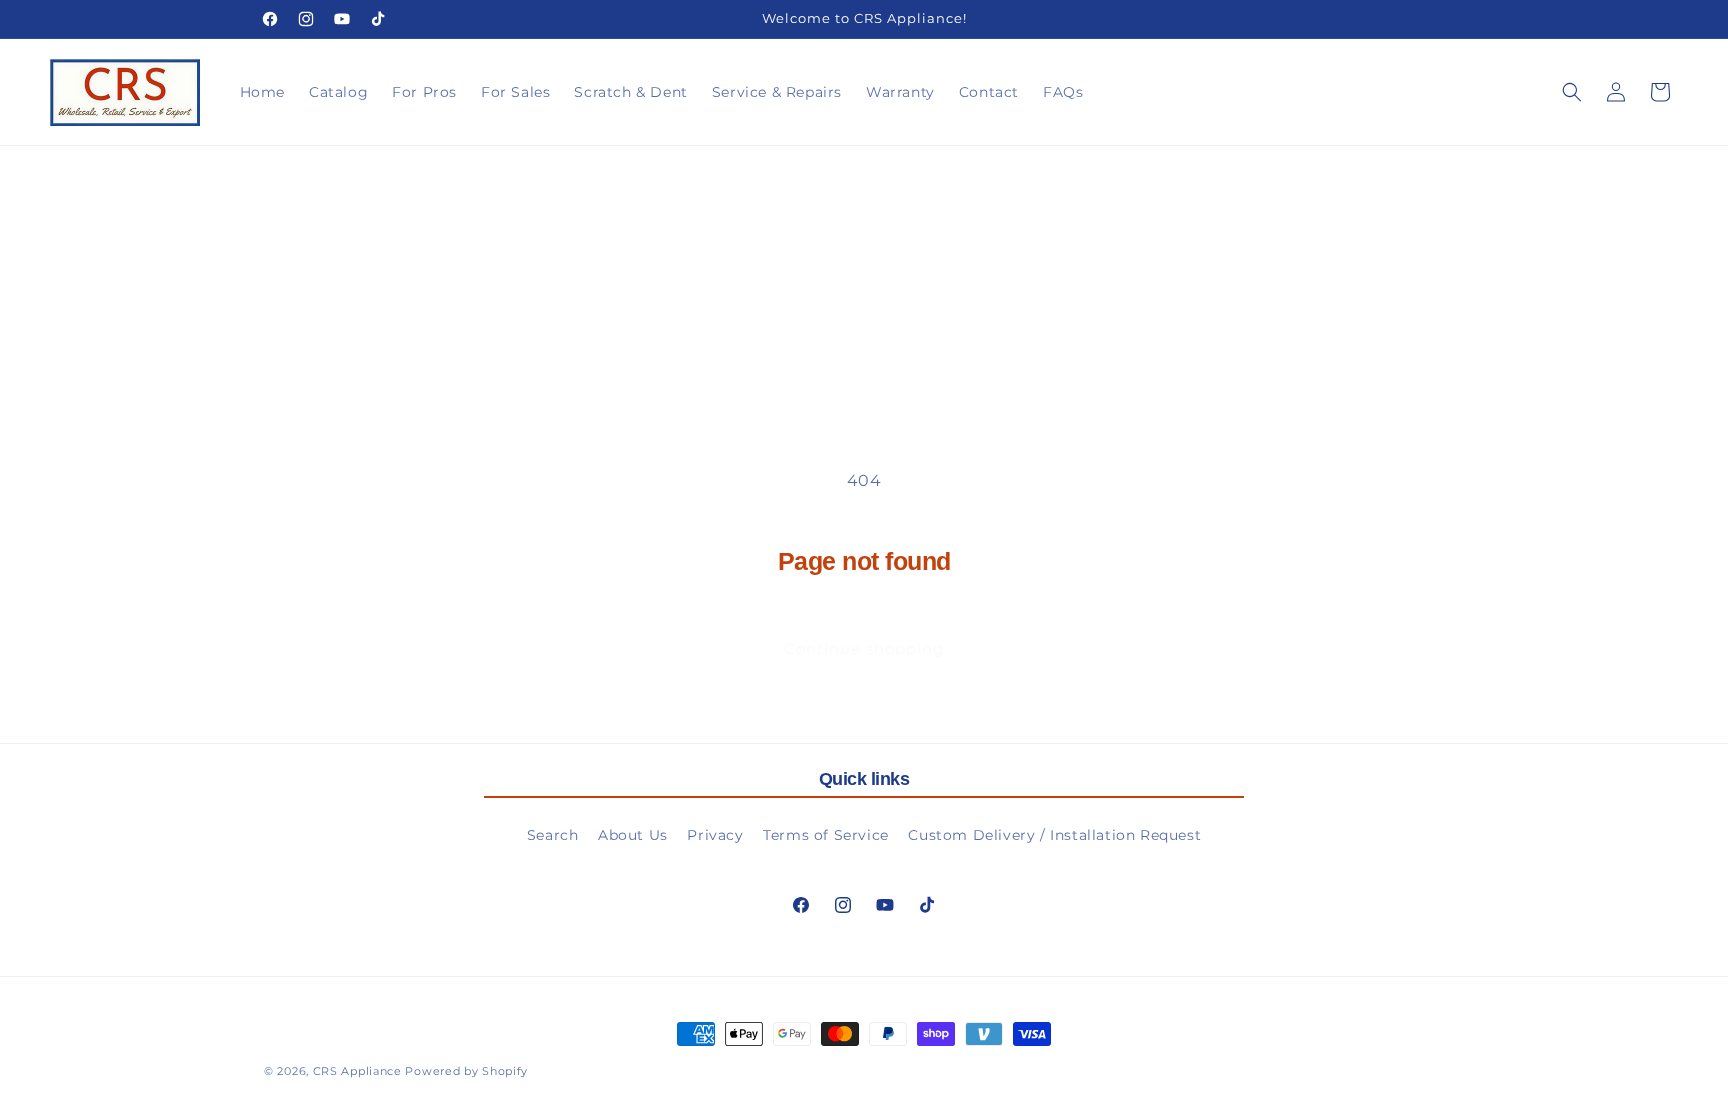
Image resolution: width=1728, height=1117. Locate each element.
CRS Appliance (357, 1071)
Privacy (715, 835)
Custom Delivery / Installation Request (1054, 835)
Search (553, 835)
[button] (1572, 92)
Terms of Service (826, 835)
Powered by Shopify (466, 1071)
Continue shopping (864, 648)
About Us (633, 835)
